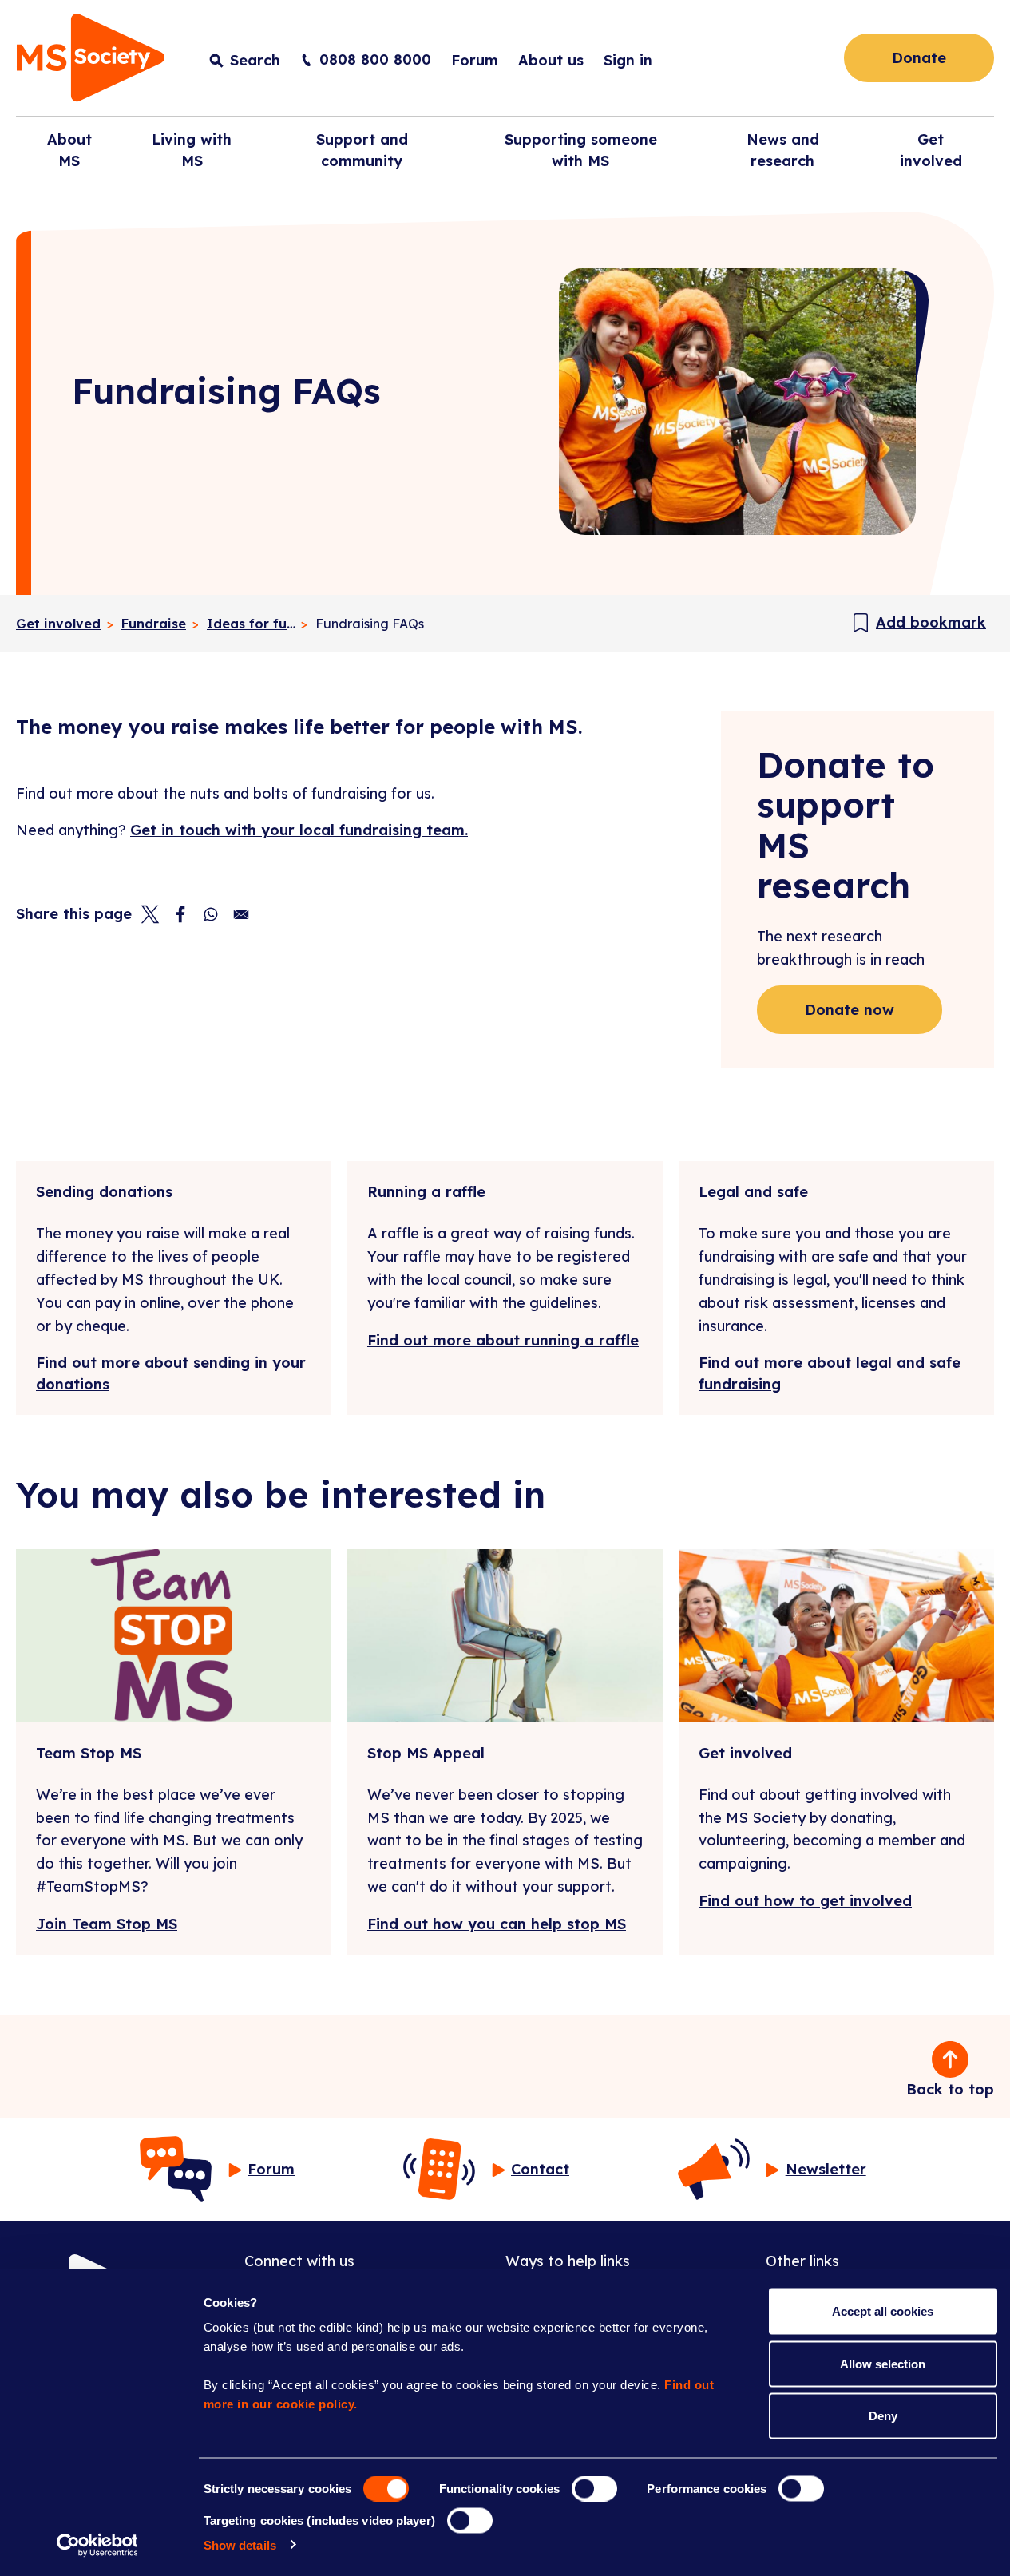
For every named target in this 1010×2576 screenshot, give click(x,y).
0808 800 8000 (375, 59)
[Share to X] (150, 914)
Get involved (58, 624)
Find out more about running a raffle (503, 1340)
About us (551, 60)
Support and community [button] (362, 150)
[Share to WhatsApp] (211, 914)
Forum (475, 60)
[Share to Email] (241, 914)
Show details (240, 2544)
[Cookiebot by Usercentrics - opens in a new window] (97, 2545)
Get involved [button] (931, 150)
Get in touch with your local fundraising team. (299, 830)
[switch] (594, 2489)
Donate (919, 58)
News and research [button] (783, 150)
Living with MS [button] (192, 150)
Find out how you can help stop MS (497, 1924)
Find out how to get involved (805, 1901)
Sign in (628, 60)
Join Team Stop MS (107, 1924)
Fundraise (154, 624)
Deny (883, 2416)
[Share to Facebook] (180, 914)
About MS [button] (69, 150)
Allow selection (883, 2363)
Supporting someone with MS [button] (581, 150)
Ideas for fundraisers (253, 624)
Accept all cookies (883, 2311)
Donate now (850, 1010)
